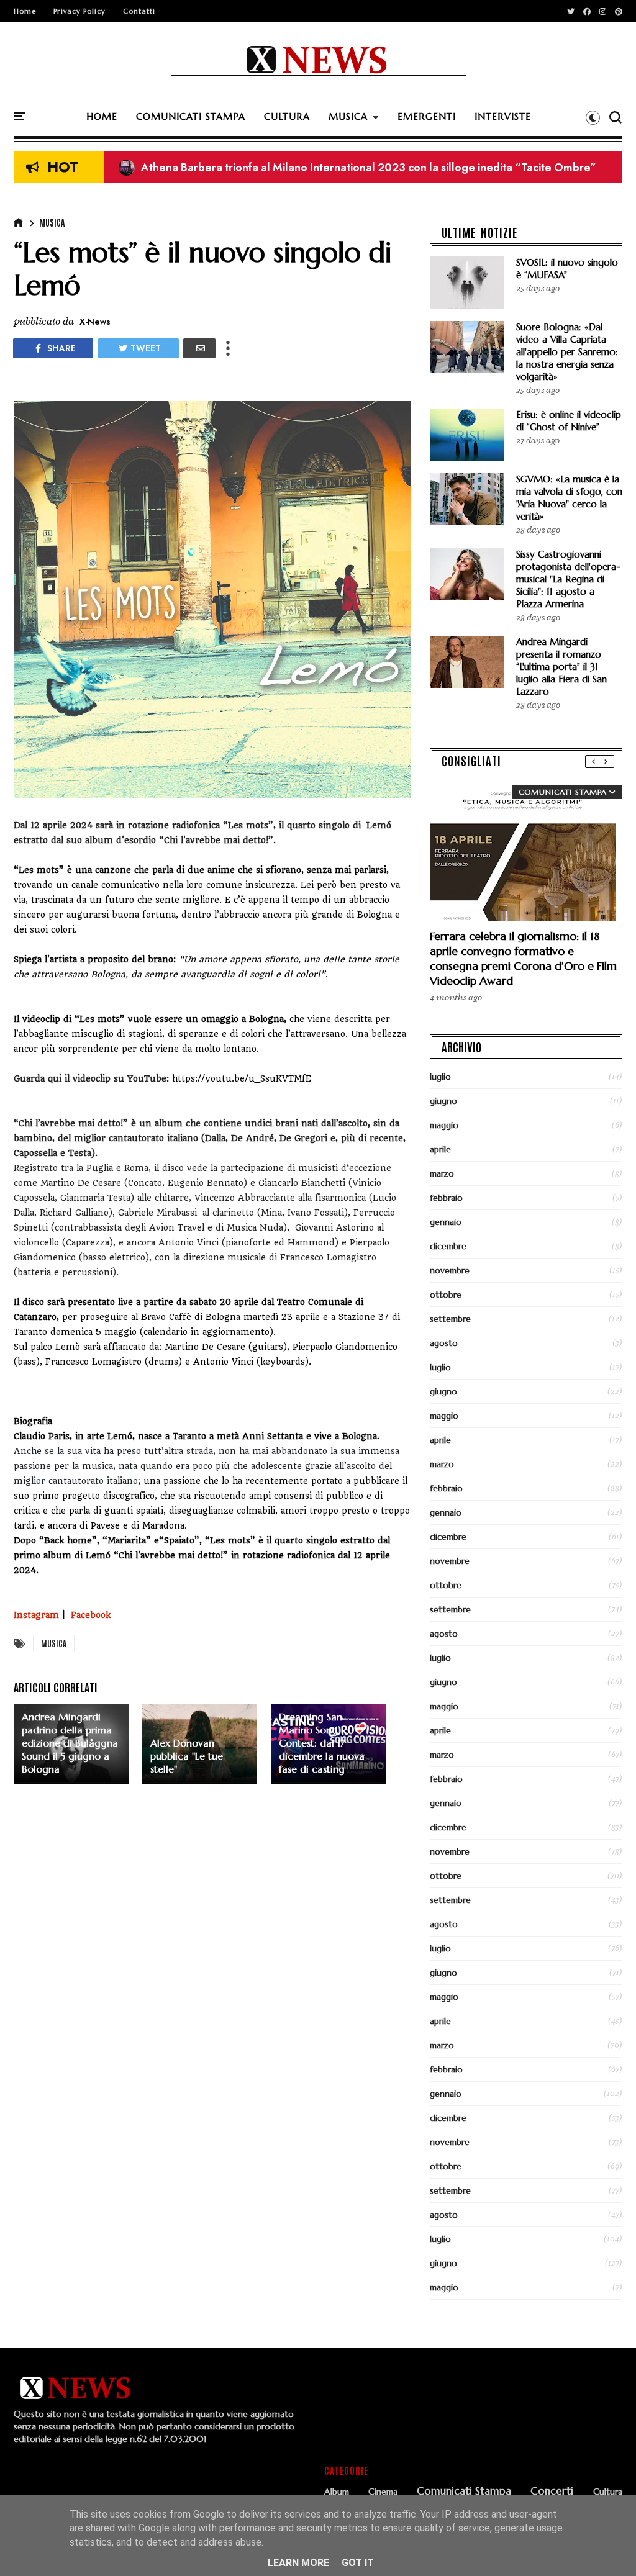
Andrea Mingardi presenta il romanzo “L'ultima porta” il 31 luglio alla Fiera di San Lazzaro (561, 667)
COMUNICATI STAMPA (191, 116)
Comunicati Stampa (464, 2492)
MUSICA (348, 116)
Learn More (298, 2563)
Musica (52, 222)
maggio (444, 1125)
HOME (102, 116)
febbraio (446, 1198)
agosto (444, 1343)
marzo (442, 1173)
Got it (358, 2563)
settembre (450, 1319)
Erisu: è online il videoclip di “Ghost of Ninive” (569, 421)
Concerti (552, 2492)
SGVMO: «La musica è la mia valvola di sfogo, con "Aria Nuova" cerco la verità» (569, 498)
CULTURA (287, 116)
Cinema (383, 2492)
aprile (440, 1149)
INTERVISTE (503, 116)
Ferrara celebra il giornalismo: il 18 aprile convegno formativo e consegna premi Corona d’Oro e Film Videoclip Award (523, 958)
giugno (443, 1101)
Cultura (608, 2492)
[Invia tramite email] (199, 348)
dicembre (448, 1246)
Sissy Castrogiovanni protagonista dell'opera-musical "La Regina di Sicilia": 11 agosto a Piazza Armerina (568, 579)
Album (337, 2492)
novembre (450, 1270)
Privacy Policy (79, 11)
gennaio (446, 1222)
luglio (440, 1077)
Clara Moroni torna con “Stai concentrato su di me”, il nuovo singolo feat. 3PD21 (333, 168)
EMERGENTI (427, 116)
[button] (593, 117)
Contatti (139, 11)
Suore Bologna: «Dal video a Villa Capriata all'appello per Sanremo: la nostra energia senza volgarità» (567, 352)
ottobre (446, 1295)
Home (25, 11)
